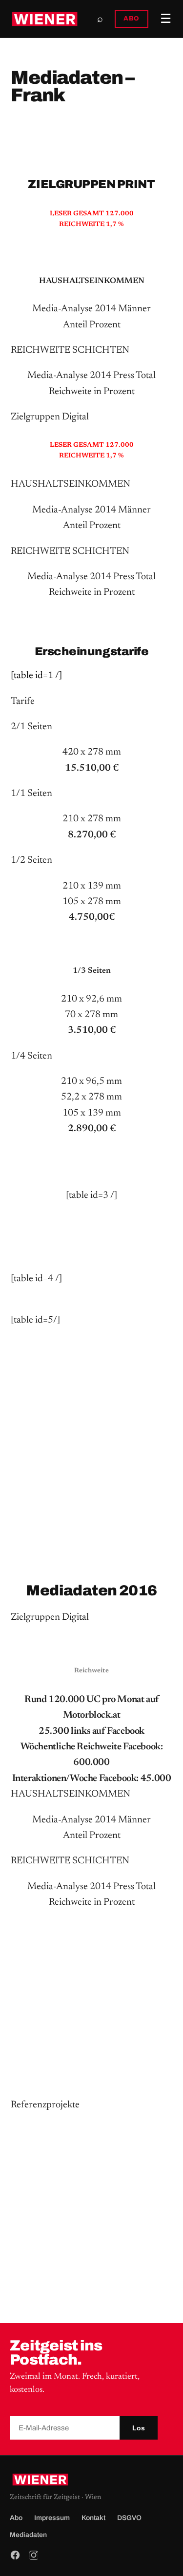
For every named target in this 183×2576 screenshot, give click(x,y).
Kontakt (93, 2518)
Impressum (52, 2518)
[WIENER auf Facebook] (15, 2555)
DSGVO (129, 2518)
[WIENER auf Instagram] (34, 2555)
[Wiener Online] (45, 19)
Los (139, 2428)
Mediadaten (28, 2535)
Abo (16, 2518)
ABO (132, 19)
